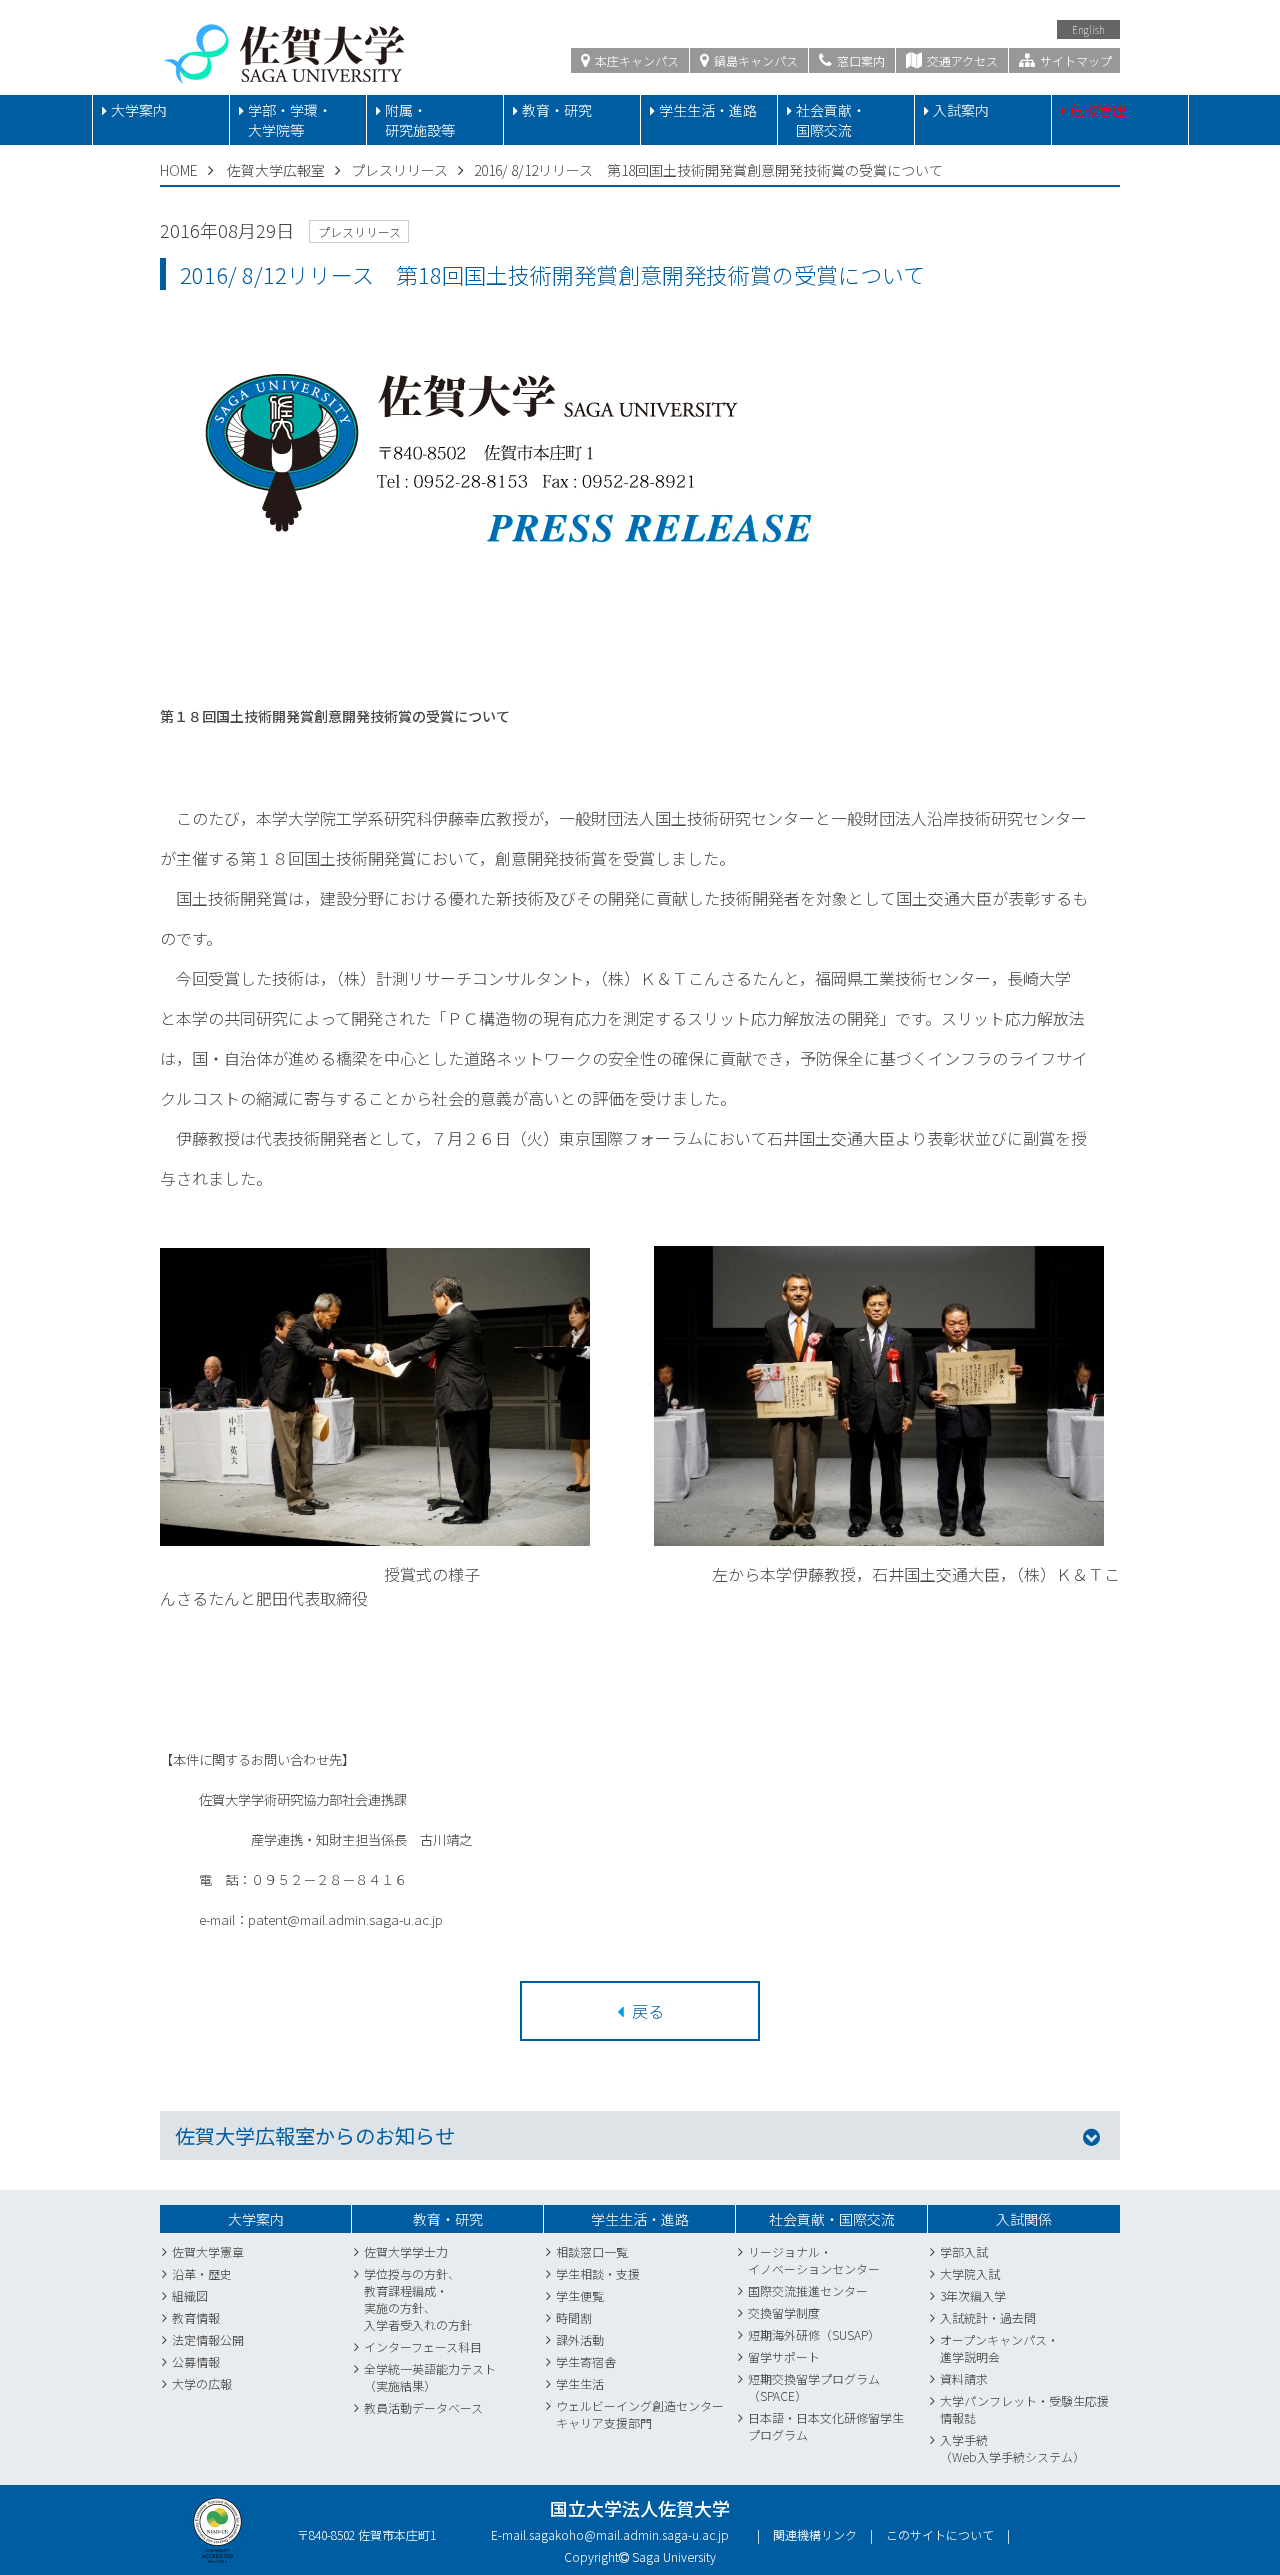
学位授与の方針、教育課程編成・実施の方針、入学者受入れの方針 (418, 2299)
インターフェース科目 (423, 2346)
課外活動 (580, 2339)
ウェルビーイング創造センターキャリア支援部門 (640, 2414)
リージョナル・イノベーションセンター (814, 2260)
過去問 (1018, 2317)
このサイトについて (940, 2534)
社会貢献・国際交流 (831, 120)
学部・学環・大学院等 (290, 120)
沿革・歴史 (202, 2273)
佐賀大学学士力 (406, 2251)
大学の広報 (202, 2383)
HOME (179, 170)
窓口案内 (859, 60)
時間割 (574, 2317)
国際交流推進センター (808, 2290)
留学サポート (784, 2356)
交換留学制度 (784, 2312)
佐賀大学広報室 (276, 170)
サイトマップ (1074, 60)
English (1088, 29)
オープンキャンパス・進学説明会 (999, 2348)
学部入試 (964, 2251)
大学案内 (139, 110)
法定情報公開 (208, 2339)
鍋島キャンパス (754, 60)
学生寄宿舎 (586, 2361)
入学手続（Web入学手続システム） (1012, 2448)
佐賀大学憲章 (208, 2251)
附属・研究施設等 (420, 120)
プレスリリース (399, 170)
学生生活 (580, 2383)
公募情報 (196, 2361)
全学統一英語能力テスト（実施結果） (430, 2377)
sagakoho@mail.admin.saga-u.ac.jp (629, 2534)
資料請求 (964, 2378)
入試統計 (964, 2317)
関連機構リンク (815, 2534)
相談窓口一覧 (592, 2251)
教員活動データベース (423, 2407)
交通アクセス (961, 60)
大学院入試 (970, 2273)
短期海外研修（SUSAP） (814, 2334)
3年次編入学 (973, 2295)
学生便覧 (580, 2295)
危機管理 (1098, 110)
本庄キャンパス (635, 60)
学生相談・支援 (598, 2273)
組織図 (190, 2295)
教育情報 (196, 2317)
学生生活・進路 (708, 110)
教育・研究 (557, 110)
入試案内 (961, 110)
